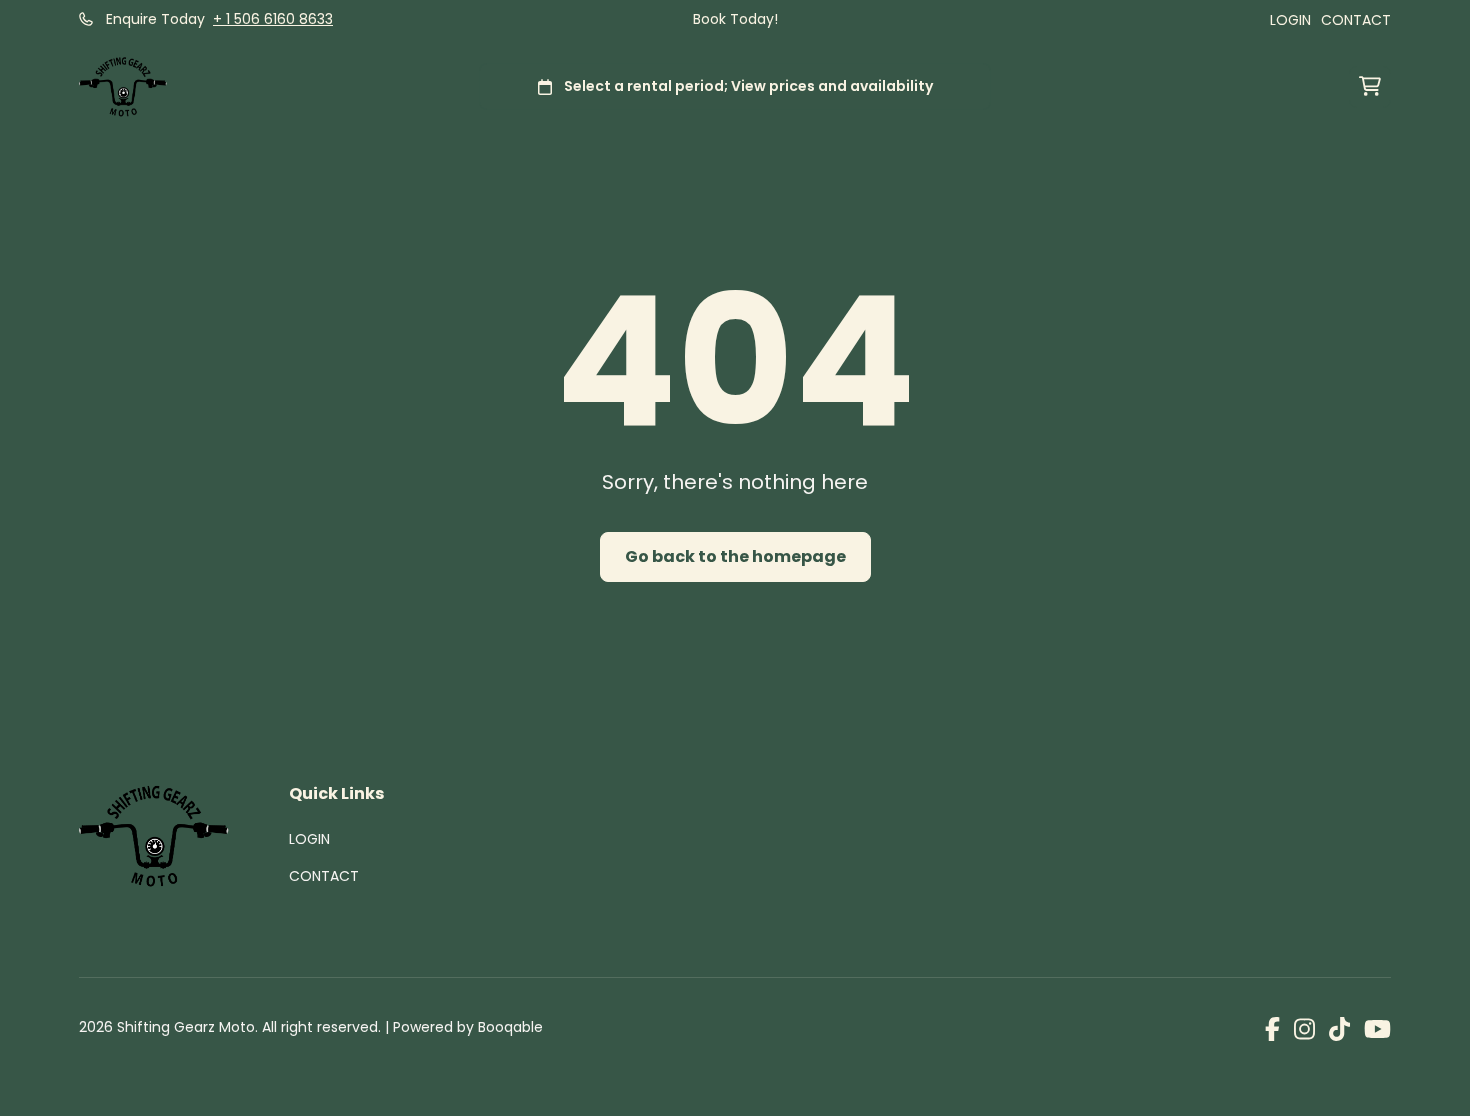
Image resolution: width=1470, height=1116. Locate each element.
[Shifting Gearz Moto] (123, 87)
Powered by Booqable (468, 1027)
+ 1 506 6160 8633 (273, 19)
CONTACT (1356, 20)
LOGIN (1290, 20)
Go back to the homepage (735, 556)
